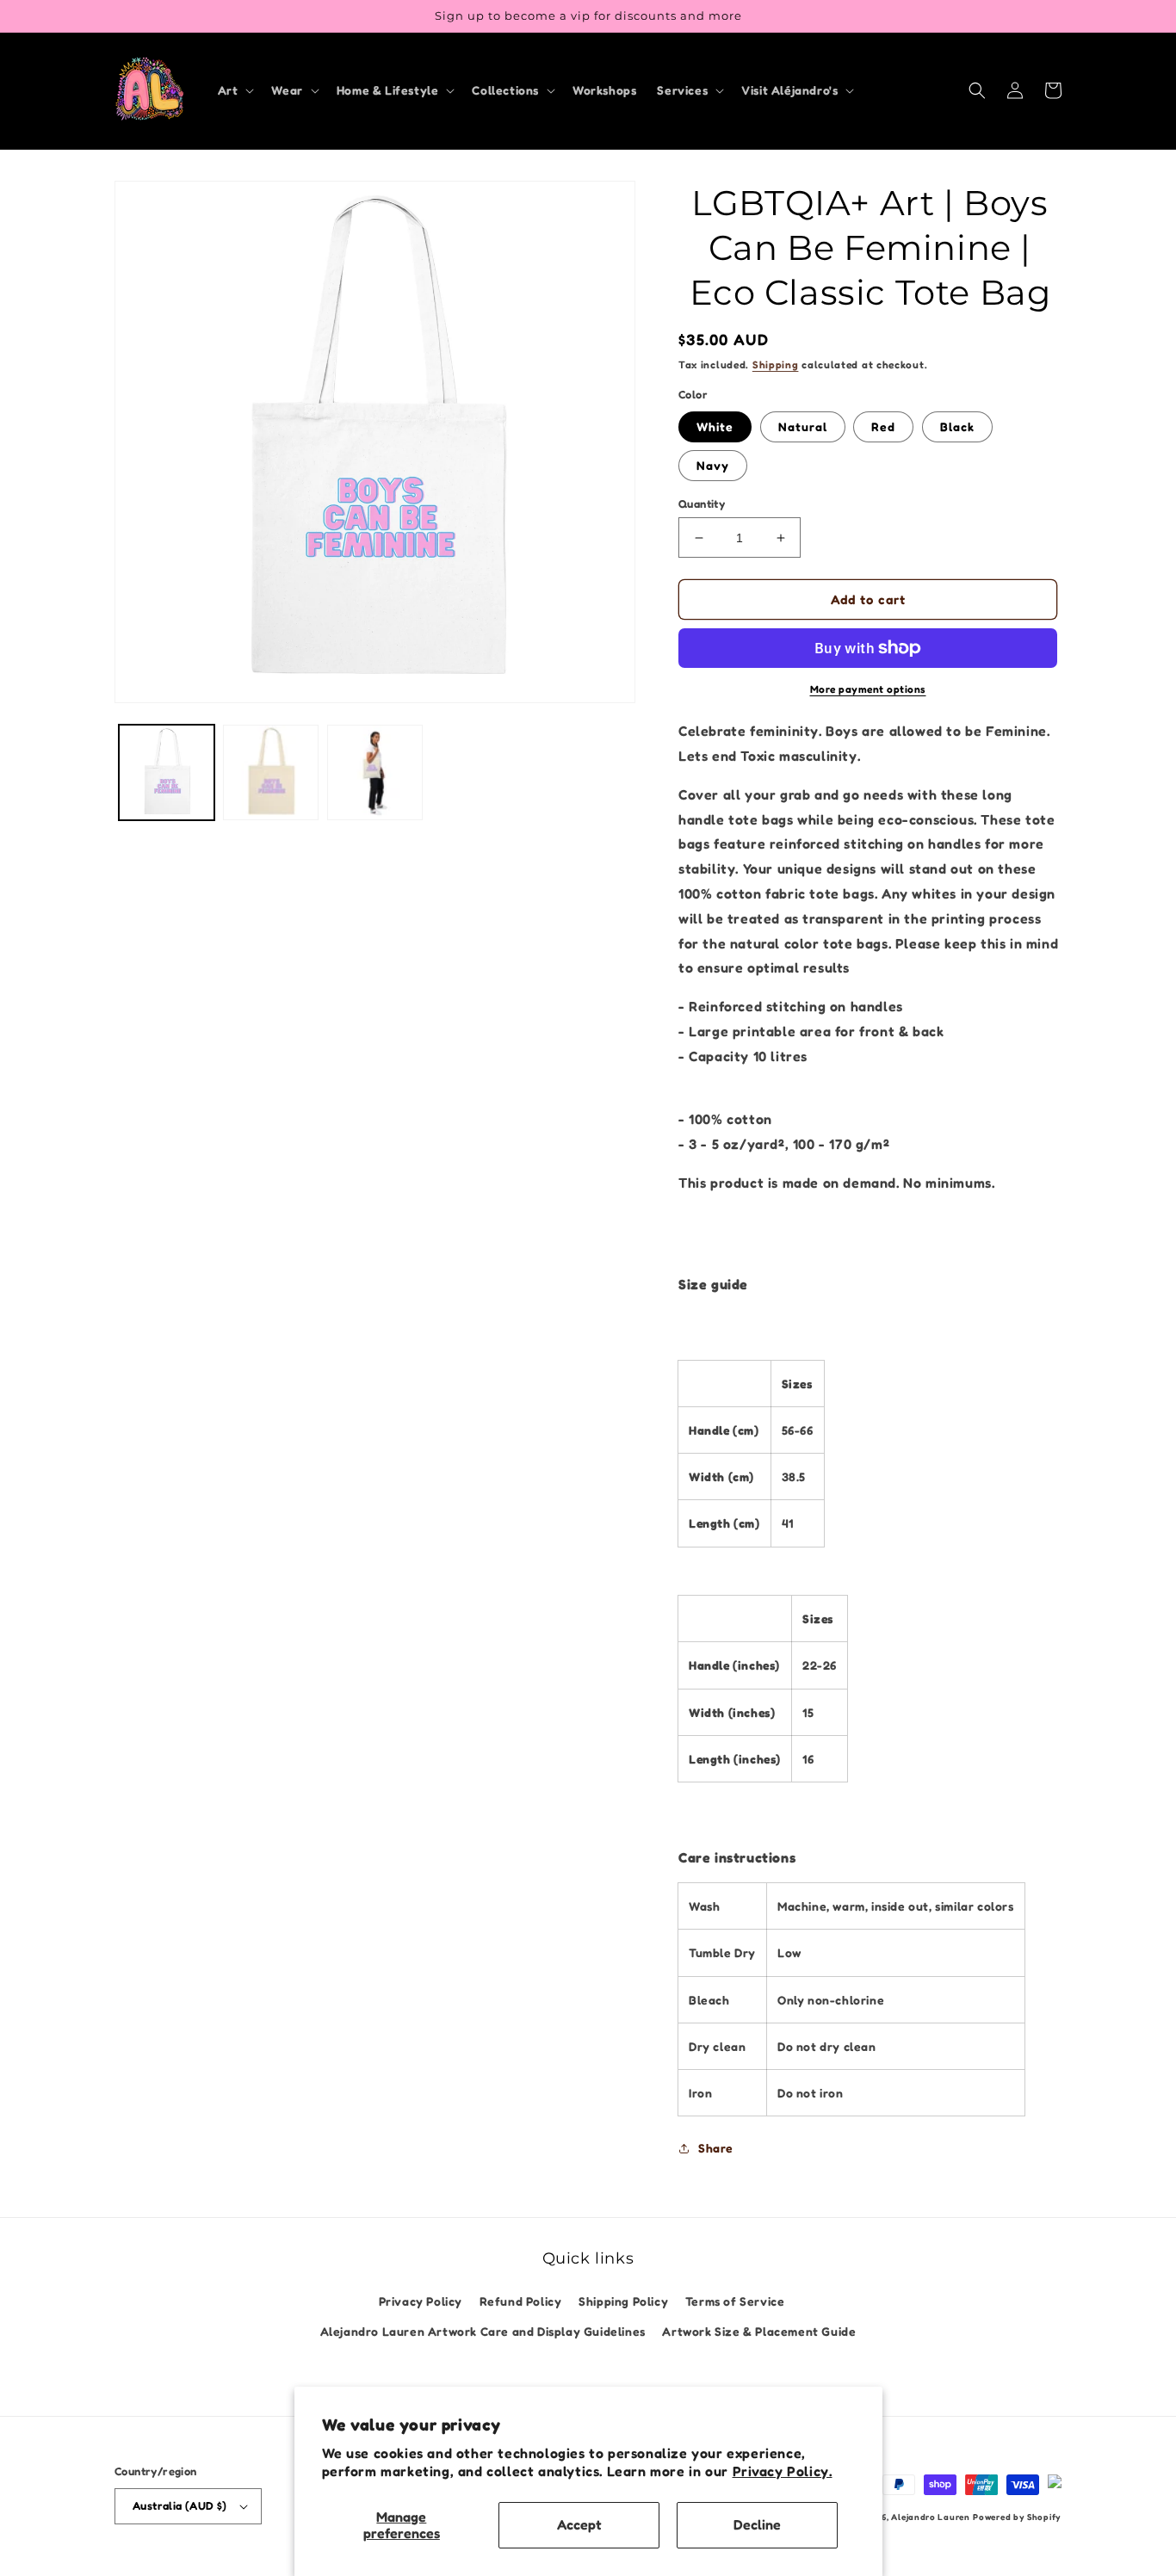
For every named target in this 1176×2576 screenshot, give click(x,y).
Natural (803, 426)
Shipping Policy (623, 2301)
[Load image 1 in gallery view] (167, 772)
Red (883, 426)
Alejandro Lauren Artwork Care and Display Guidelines (483, 2331)
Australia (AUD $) (180, 2505)
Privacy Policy (421, 2301)
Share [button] (716, 2148)
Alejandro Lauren (930, 2517)
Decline (757, 2524)
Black (957, 426)
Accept (579, 2524)
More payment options (868, 689)
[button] (235, 90)
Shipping (776, 364)
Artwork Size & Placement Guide (759, 2331)
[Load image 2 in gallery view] (271, 772)
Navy (713, 465)
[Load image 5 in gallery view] (375, 772)
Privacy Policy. (783, 2471)
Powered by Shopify (1017, 2517)
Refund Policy (521, 2301)
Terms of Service (735, 2301)
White (715, 426)
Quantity (702, 503)
